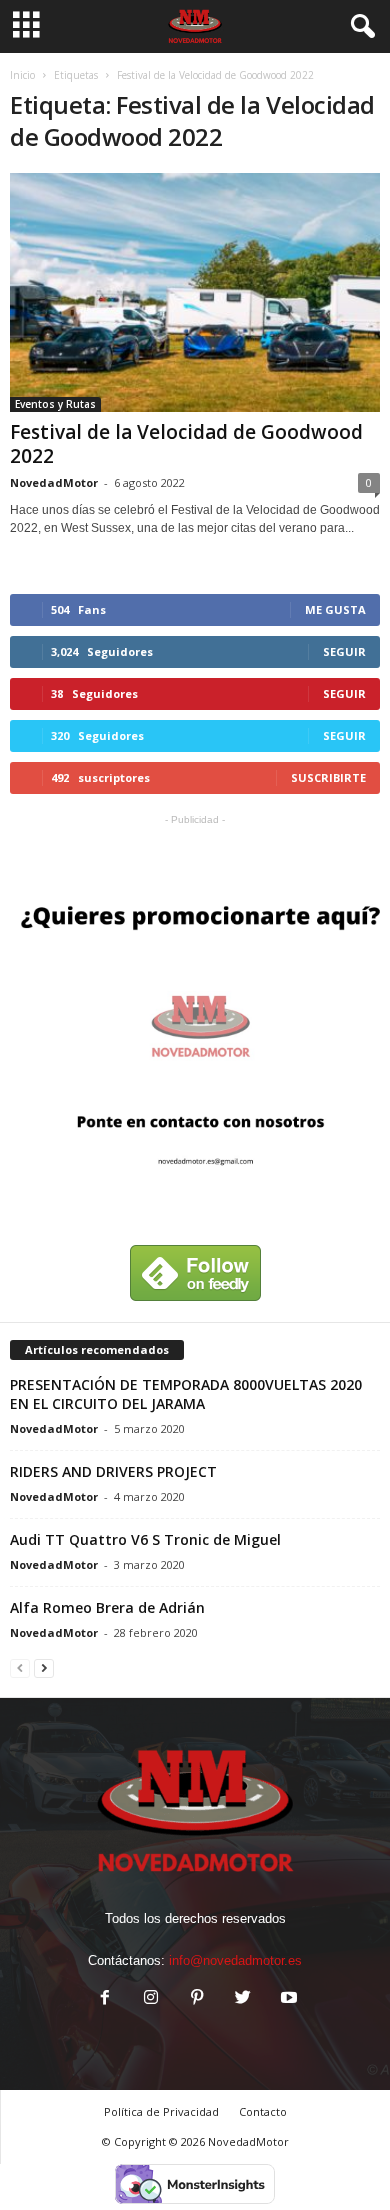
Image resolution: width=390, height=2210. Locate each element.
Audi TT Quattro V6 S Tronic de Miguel (145, 1539)
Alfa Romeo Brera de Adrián (107, 1607)
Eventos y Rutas (55, 404)
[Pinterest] (197, 1999)
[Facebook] (105, 1999)
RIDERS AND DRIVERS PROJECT (113, 1471)
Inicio (22, 75)
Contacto (263, 2111)
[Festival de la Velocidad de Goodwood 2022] (195, 292)
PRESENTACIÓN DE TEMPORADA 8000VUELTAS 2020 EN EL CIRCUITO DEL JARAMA (186, 1394)
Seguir (344, 651)
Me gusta (335, 609)
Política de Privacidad (161, 2111)
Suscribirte (328, 777)
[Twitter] (243, 1999)
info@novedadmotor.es (235, 1960)
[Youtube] (287, 1999)
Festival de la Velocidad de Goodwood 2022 (186, 444)
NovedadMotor (54, 482)
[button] (359, 27)
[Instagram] (151, 1999)
